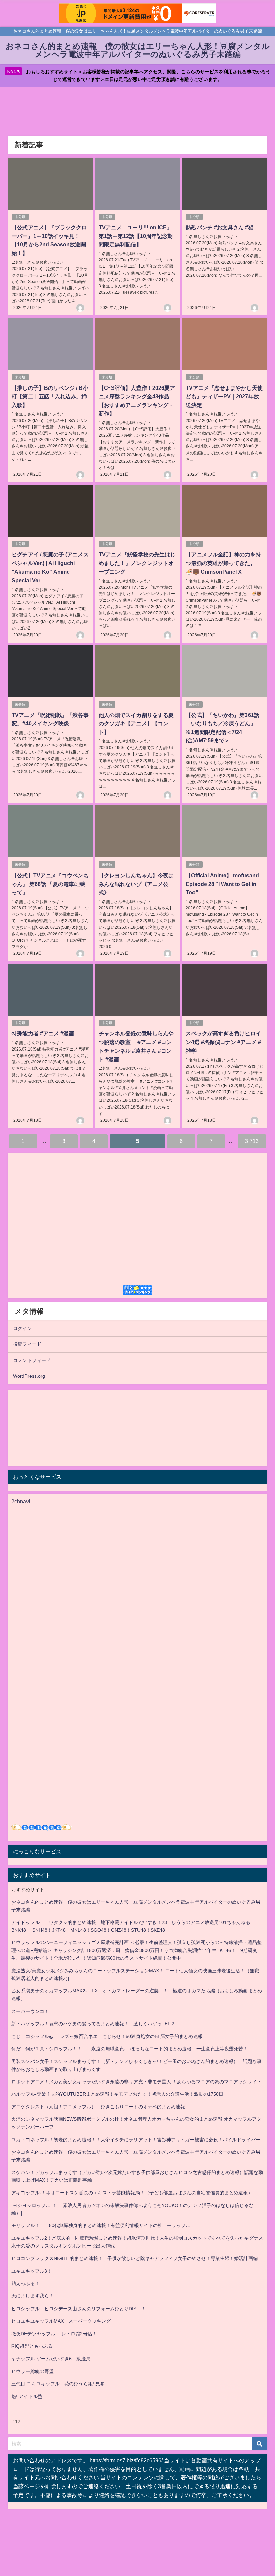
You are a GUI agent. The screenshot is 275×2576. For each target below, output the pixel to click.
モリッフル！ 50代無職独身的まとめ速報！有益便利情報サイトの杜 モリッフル (101, 2225)
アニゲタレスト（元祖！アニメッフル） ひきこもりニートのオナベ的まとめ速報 (98, 2107)
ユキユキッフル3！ (32, 2271)
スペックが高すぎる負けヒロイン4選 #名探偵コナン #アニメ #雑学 (223, 1042)
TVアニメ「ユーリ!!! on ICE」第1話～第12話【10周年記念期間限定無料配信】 (136, 236)
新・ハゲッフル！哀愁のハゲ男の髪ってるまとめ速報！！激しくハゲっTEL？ (93, 2024)
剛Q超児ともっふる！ (34, 2346)
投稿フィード (27, 1344)
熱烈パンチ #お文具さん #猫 (220, 227)
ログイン (22, 1328)
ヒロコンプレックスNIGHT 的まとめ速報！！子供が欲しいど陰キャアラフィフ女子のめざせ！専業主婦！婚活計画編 (134, 2258)
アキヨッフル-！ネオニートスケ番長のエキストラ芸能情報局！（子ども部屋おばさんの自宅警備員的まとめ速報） (132, 2193)
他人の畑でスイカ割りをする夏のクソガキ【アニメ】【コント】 (136, 724)
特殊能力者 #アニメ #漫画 (43, 1033)
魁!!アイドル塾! (27, 2396)
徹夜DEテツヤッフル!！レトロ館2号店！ (54, 2334)
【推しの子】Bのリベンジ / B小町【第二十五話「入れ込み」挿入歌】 (50, 396)
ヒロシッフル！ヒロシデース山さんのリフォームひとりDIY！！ (79, 2309)
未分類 (20, 217)
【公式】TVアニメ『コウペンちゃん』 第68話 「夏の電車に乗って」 (50, 884)
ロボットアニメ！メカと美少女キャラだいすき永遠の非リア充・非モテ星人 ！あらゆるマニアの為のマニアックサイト (136, 2082)
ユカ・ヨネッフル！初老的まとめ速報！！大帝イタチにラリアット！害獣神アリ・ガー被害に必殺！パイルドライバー (136, 2140)
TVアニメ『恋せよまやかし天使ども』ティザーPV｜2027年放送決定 (224, 396)
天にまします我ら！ (33, 2296)
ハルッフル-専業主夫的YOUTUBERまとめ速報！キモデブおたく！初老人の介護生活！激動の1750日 (117, 2094)
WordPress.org (29, 1376)
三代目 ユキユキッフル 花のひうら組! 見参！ (60, 2384)
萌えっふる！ (25, 2283)
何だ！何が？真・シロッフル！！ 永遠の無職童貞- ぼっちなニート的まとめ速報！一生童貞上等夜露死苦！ (130, 2049)
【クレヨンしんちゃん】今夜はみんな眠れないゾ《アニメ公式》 (136, 884)
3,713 (252, 1141)
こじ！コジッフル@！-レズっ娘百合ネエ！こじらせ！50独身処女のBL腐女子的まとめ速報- (108, 2036)
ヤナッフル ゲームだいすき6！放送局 (51, 2359)
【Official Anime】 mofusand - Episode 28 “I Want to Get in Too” (224, 884)
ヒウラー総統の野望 (33, 2371)
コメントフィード (32, 1360)
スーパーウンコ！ (30, 2011)
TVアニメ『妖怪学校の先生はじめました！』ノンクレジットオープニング (137, 563)
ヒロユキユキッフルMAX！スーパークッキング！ (63, 2321)
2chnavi (21, 1501)
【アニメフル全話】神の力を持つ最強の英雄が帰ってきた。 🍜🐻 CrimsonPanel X (223, 563)
